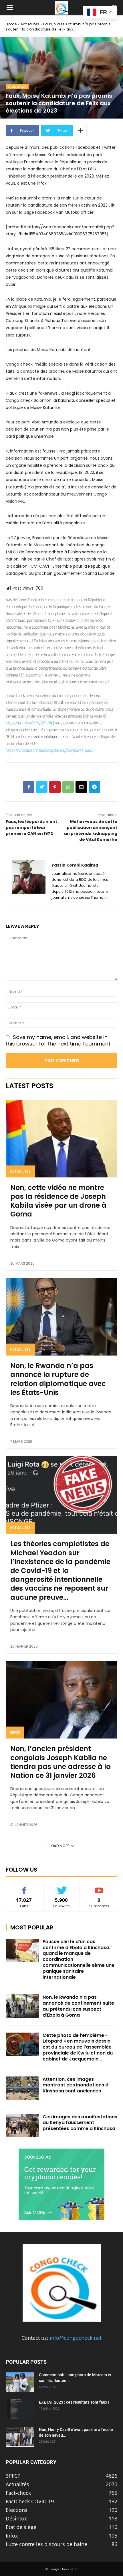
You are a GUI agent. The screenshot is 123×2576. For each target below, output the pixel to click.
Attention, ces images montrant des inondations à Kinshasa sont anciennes (76, 2085)
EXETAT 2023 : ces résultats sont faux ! (74, 2402)
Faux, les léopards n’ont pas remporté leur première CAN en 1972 (31, 828)
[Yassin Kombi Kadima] (29, 881)
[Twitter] (42, 787)
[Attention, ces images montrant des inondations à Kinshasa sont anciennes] (22, 2088)
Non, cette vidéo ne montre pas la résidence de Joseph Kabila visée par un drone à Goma (58, 1201)
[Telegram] (94, 787)
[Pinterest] (55, 787)
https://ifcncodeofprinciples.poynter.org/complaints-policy (50, 750)
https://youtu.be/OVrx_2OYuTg (29, 723)
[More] (81, 131)
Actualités (30, 24)
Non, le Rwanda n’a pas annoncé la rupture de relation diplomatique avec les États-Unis (58, 1379)
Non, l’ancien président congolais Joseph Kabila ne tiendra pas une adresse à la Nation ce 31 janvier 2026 (61, 1762)
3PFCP (15, 1732)
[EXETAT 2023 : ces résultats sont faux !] (20, 2409)
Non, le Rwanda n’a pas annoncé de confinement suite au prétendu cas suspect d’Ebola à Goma (78, 2006)
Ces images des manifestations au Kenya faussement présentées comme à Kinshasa (80, 2123)
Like (24, 1887)
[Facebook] (29, 787)
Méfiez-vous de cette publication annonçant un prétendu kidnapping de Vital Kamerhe (91, 831)
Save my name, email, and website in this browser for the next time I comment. (58, 1040)
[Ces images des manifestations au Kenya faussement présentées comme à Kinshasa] (22, 2126)
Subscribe (99, 1887)
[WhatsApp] (68, 787)
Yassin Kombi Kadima (75, 865)
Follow (62, 1887)
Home (11, 24)
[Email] (81, 787)
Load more (60, 1846)
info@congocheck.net (76, 2338)
